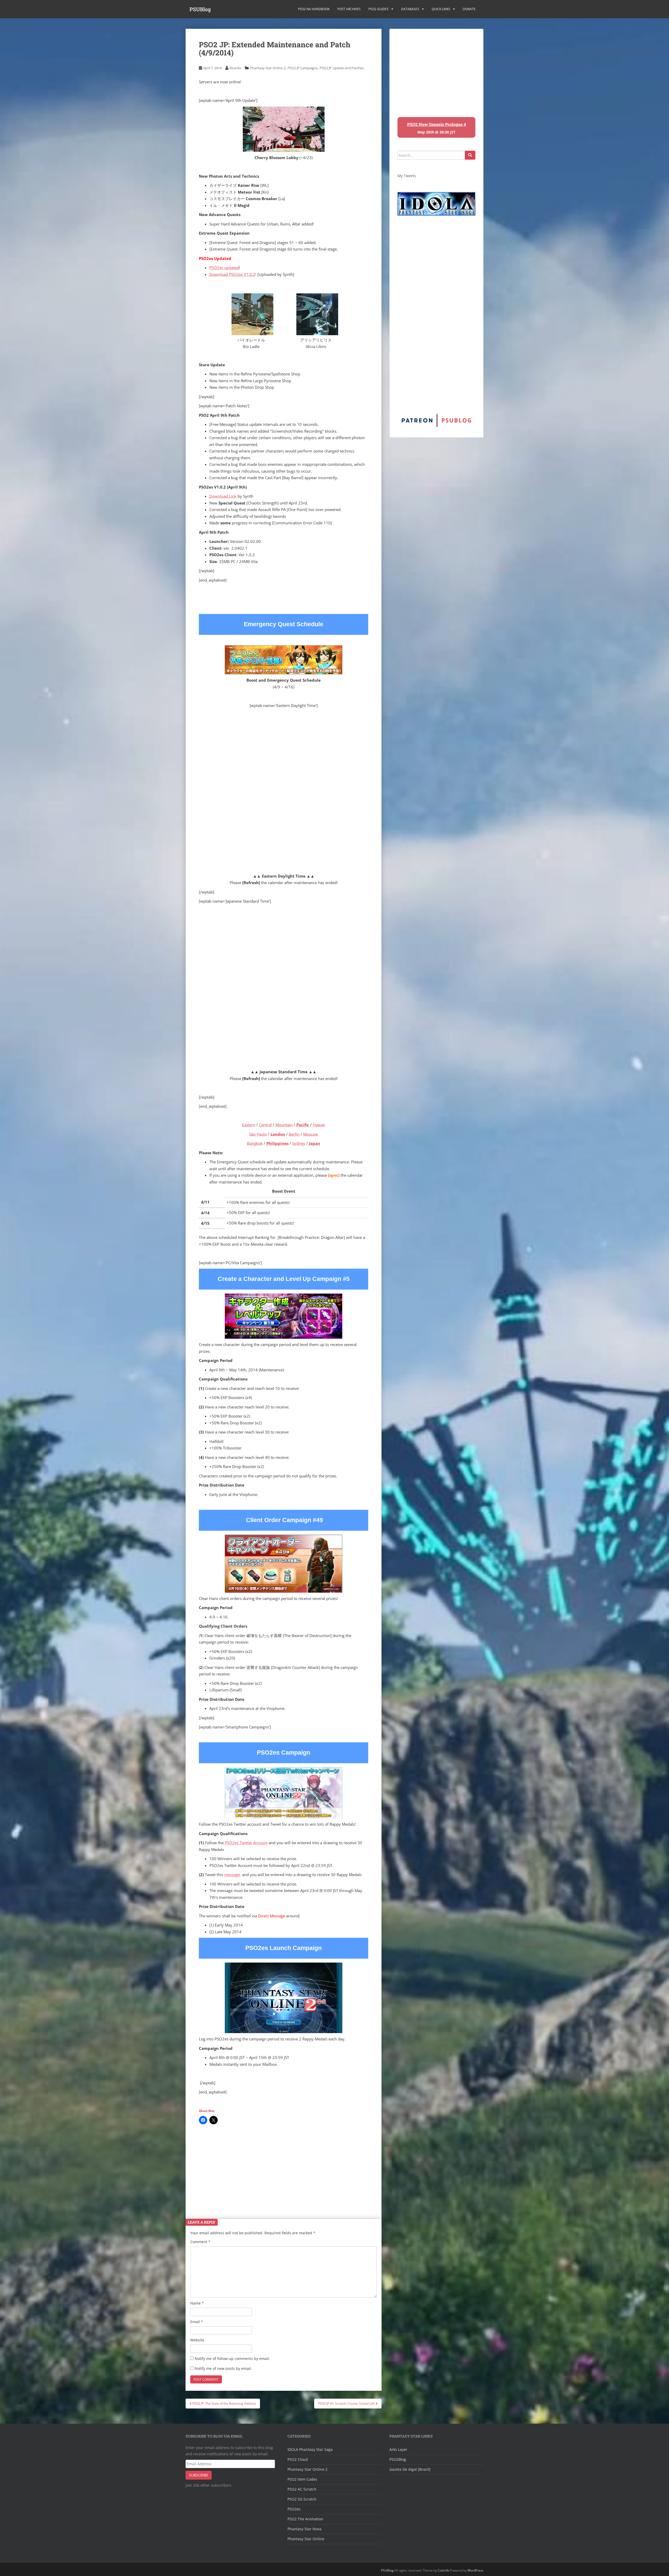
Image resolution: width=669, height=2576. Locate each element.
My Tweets (407, 176)
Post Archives (349, 9)
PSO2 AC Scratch (302, 2489)
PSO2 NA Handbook (314, 9)
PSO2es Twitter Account (246, 1843)
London (278, 1134)
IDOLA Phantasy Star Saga (310, 2449)
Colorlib (443, 2570)
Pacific (303, 1125)
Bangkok (255, 1143)
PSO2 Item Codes (302, 2479)
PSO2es (294, 2509)
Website (197, 2340)
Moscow (311, 1134)
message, (233, 1875)
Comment (200, 2242)
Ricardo (235, 68)
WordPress (475, 2570)
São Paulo (258, 1134)
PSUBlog (200, 9)
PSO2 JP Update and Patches (342, 68)
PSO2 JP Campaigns (302, 68)
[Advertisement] (284, 2168)
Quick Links (441, 9)
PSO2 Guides (379, 9)
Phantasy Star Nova (304, 2529)
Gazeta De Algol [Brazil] (410, 2469)
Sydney (299, 1143)
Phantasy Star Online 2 (268, 68)
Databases (410, 9)
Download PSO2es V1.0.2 (232, 274)
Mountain (284, 1125)
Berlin (294, 1134)
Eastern (249, 1125)
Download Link (223, 496)
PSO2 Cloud (298, 2459)
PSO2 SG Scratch (302, 2499)
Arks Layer (398, 2449)
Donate (469, 9)
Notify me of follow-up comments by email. (232, 2359)
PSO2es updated (224, 268)
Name (197, 2303)
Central (265, 1125)
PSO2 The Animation (305, 2519)
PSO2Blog (398, 2459)
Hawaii (319, 1125)
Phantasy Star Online (306, 2539)
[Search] (470, 155)
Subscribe (199, 2475)
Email (197, 2322)
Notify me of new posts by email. (223, 2368)
